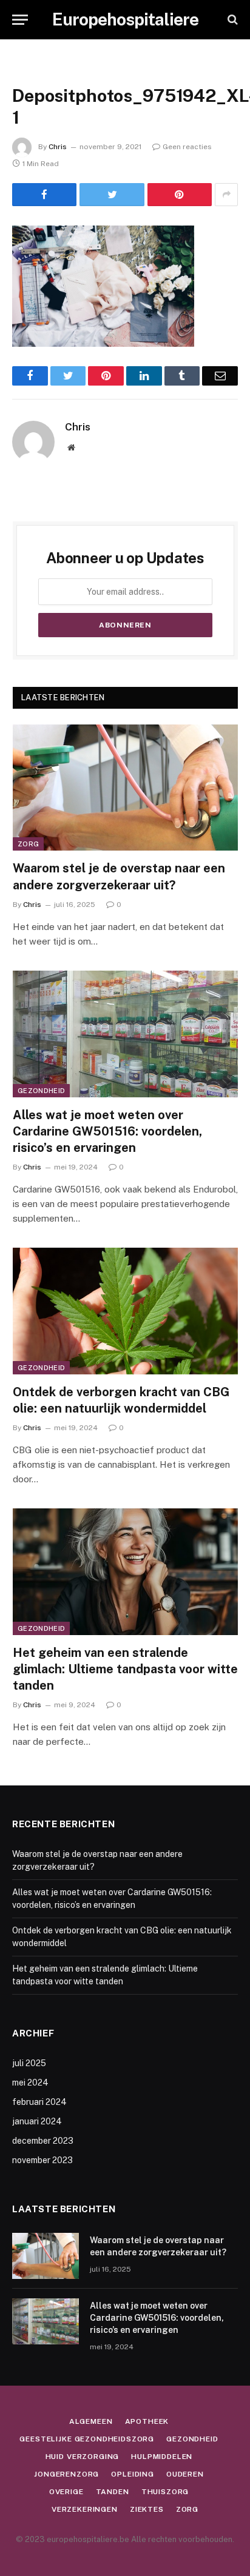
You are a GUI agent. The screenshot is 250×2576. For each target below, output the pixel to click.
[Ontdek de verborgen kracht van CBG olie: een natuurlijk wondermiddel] (125, 1311)
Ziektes (147, 2509)
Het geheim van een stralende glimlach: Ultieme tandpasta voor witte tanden (125, 1669)
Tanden (113, 2492)
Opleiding (133, 2474)
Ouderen (185, 2474)
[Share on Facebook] (44, 195)
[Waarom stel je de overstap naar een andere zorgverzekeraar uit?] (125, 788)
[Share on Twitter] (112, 195)
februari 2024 (39, 2102)
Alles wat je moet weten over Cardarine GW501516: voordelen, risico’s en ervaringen (107, 1131)
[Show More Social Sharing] (226, 195)
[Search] (231, 20)
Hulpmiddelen (162, 2457)
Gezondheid (41, 1091)
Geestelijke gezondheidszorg (87, 2439)
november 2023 (42, 2160)
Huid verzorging (83, 2457)
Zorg (28, 844)
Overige (66, 2492)
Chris (58, 147)
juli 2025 (29, 2063)
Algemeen (91, 2421)
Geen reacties (187, 147)
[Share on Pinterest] (180, 195)
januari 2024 (37, 2121)
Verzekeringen (85, 2509)
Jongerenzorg (66, 2474)
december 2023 (43, 2141)
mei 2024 (30, 2083)
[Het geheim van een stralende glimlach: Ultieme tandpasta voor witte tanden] (125, 1572)
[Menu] (20, 20)
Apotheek (147, 2421)
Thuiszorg (165, 2492)
